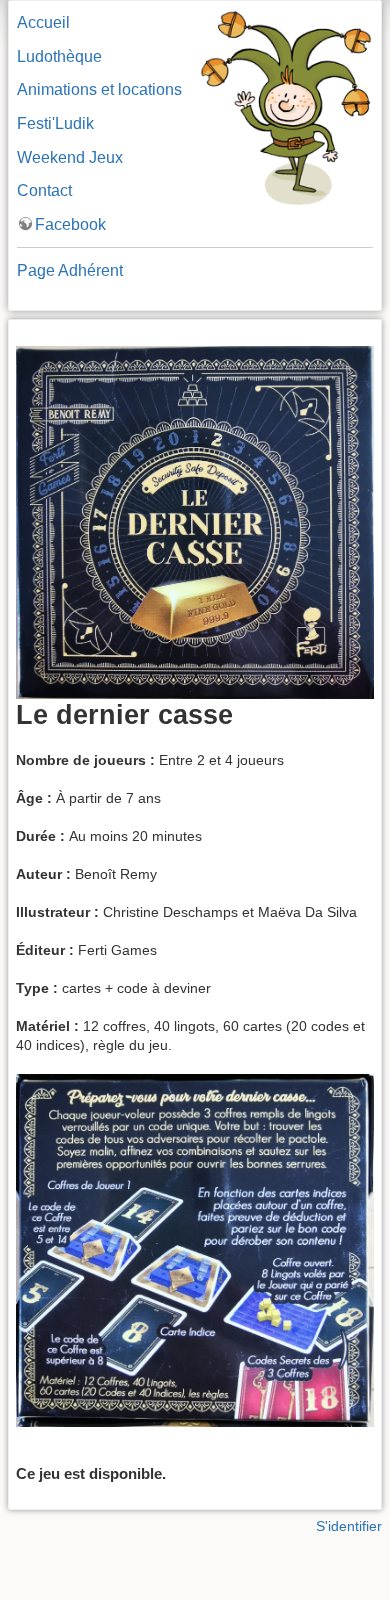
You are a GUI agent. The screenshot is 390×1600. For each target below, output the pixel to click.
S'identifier (349, 1526)
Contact (44, 190)
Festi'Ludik (55, 123)
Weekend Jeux (70, 157)
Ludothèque (59, 56)
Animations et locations (99, 89)
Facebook (70, 224)
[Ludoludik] (286, 106)
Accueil (43, 22)
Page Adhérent (70, 270)
